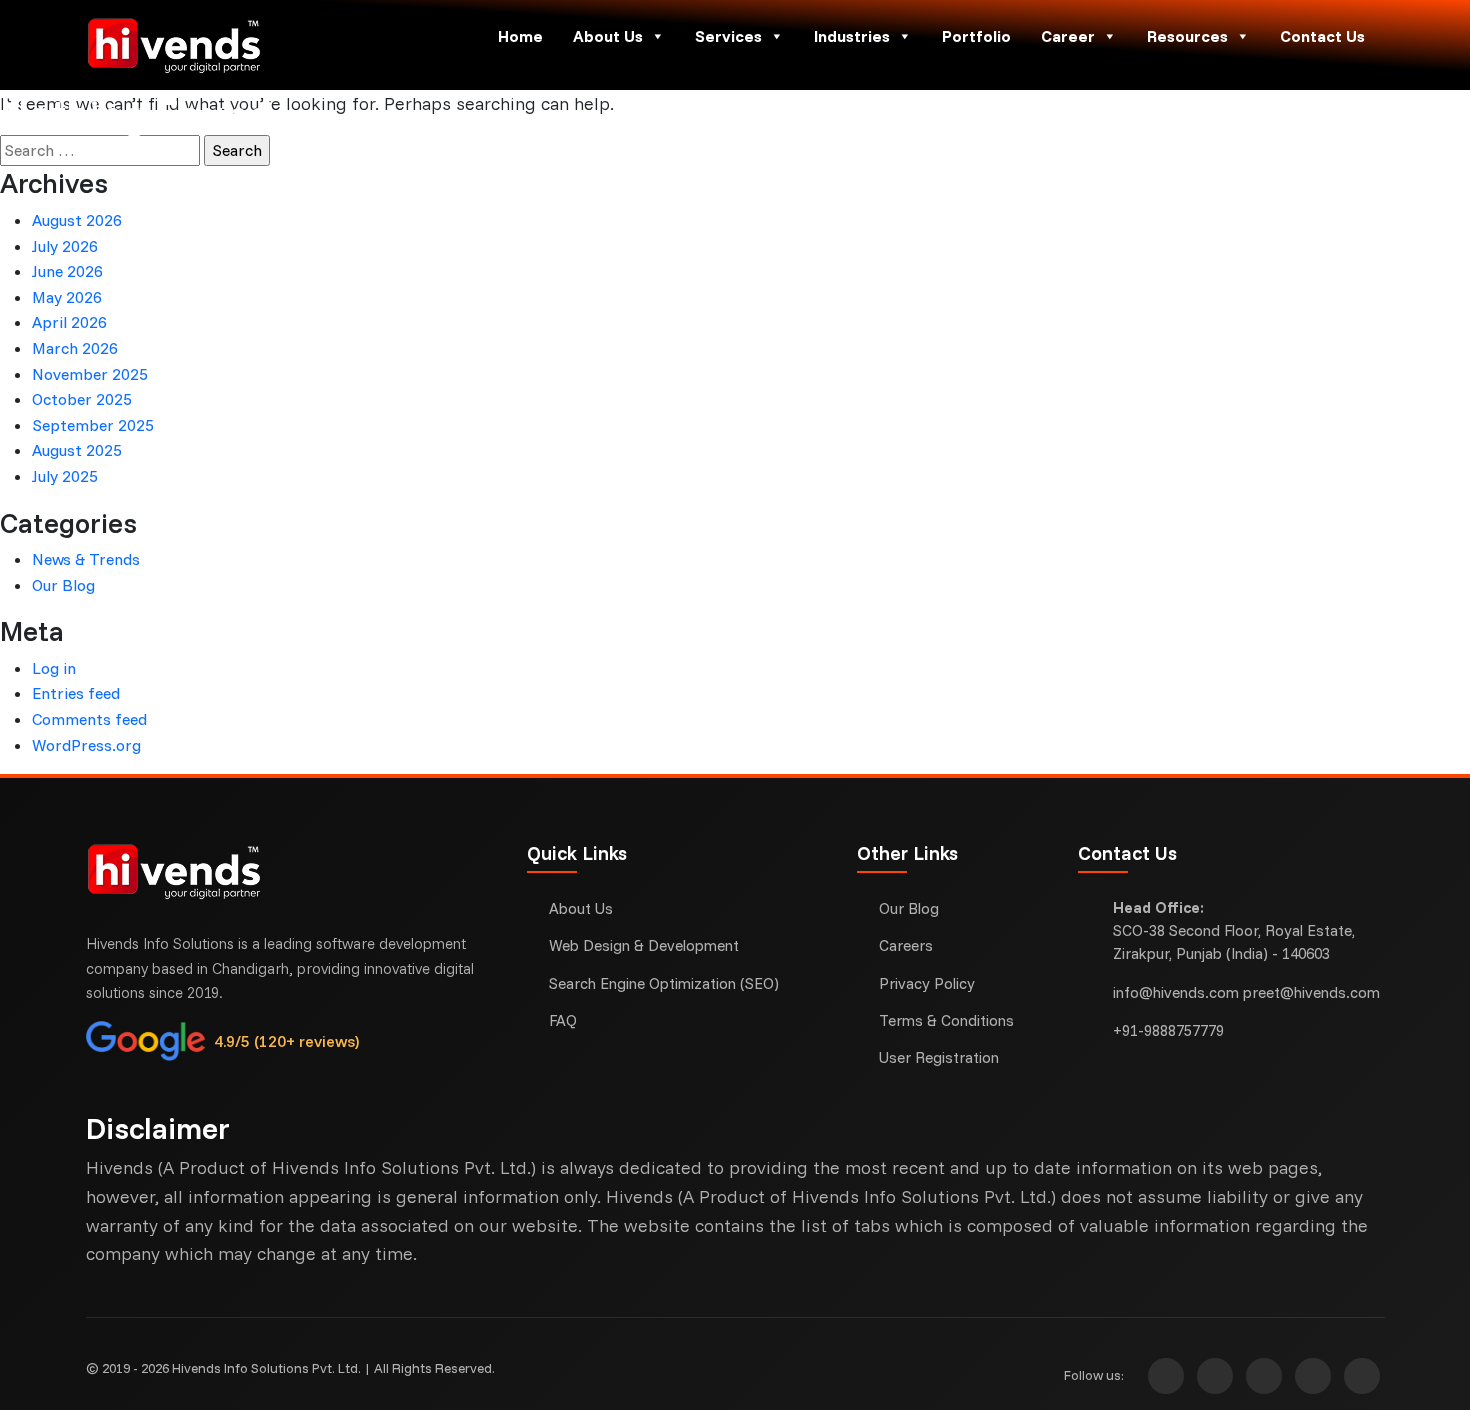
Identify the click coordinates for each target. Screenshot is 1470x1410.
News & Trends (86, 559)
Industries (852, 36)
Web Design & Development (644, 945)
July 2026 (65, 246)
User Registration (939, 1057)
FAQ (563, 1020)
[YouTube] (1313, 1376)
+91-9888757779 (1168, 1030)
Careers (906, 945)
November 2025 (90, 374)
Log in (54, 668)
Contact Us (1322, 36)
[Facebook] (1215, 1376)
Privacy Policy (927, 983)
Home (520, 36)
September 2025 (93, 425)
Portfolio (976, 36)
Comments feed (89, 719)
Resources (1187, 36)
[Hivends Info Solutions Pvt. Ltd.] (239, 45)
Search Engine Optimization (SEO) (664, 983)
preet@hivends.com (1311, 992)
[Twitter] (1264, 1376)
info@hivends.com (1176, 992)
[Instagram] (1166, 1376)
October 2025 (82, 399)
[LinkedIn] (1362, 1376)
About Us (608, 36)
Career (1068, 36)
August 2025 (77, 450)
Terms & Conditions (946, 1020)
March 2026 (75, 348)
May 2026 (67, 297)
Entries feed (76, 693)
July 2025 (65, 476)
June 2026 (67, 271)
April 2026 (69, 322)
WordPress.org (86, 745)
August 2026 (77, 220)
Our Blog (63, 585)
